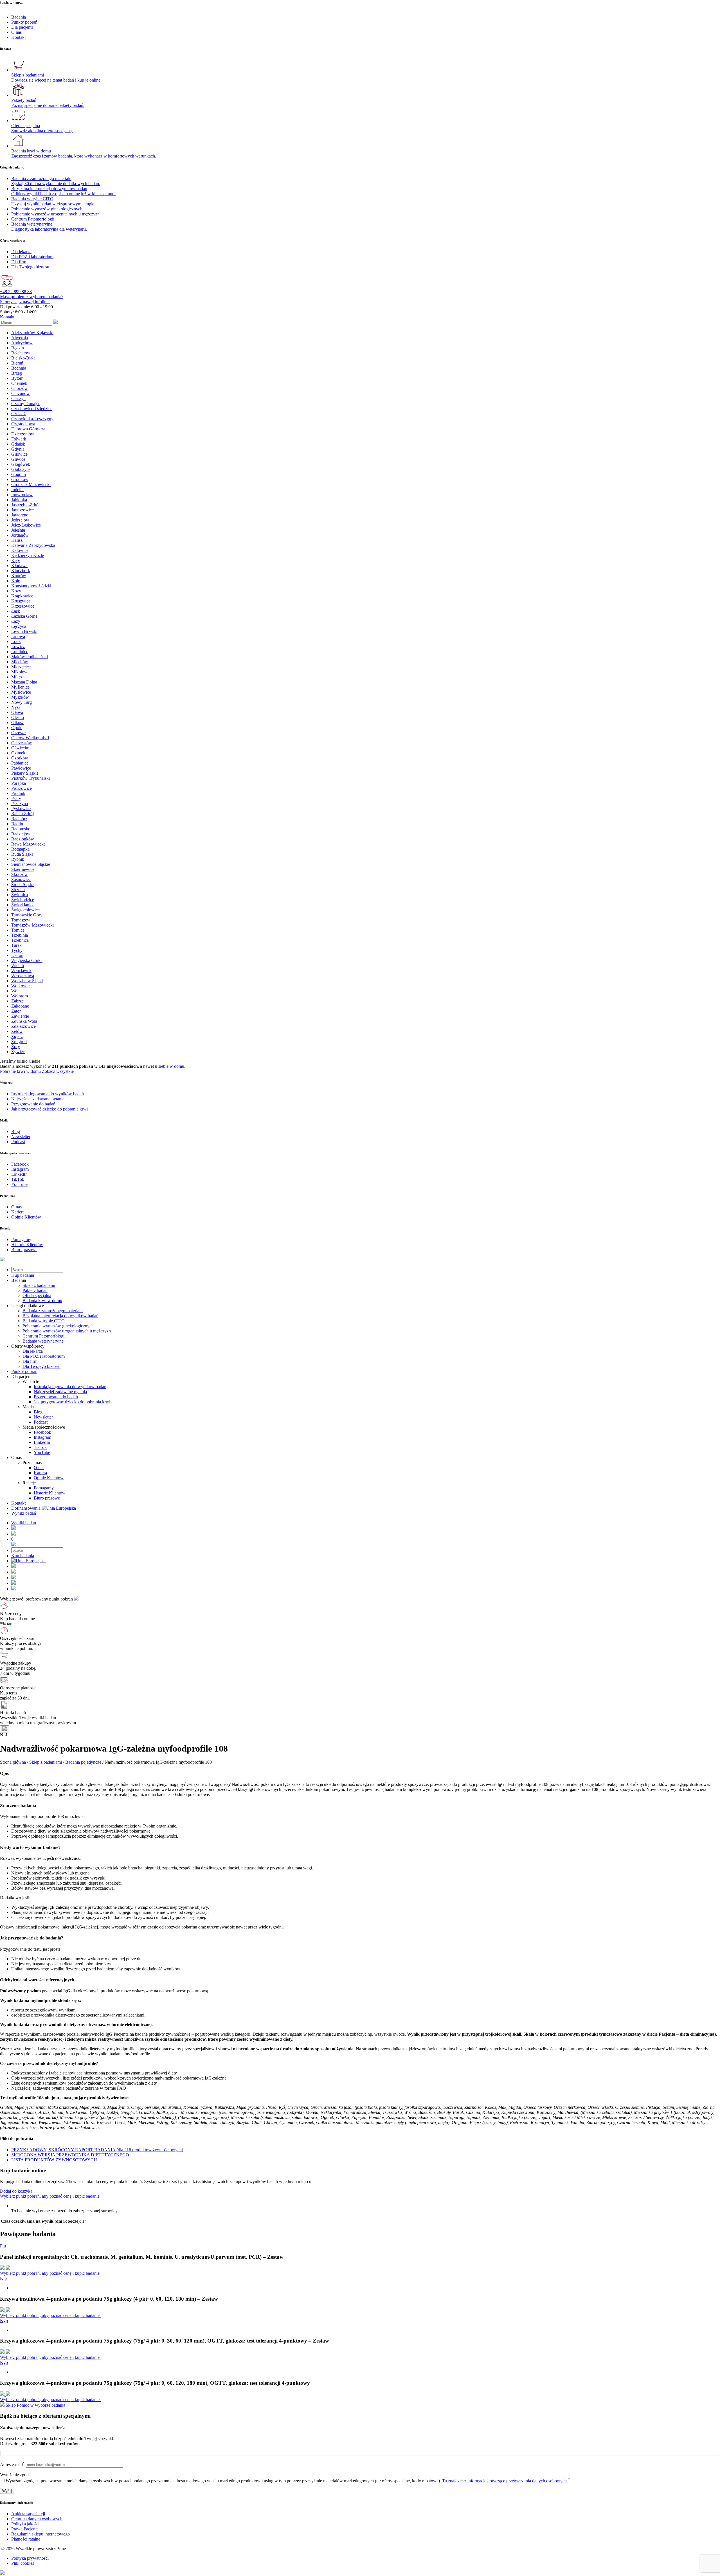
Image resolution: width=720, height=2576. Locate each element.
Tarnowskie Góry (27, 915)
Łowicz (18, 647)
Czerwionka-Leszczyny (32, 419)
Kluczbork (21, 571)
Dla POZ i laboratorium (44, 1356)
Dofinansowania (26, 1508)
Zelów (17, 1031)
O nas (16, 32)
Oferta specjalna (37, 1295)
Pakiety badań (35, 1290)
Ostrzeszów (22, 743)
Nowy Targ (22, 702)
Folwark (19, 439)
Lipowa (18, 636)
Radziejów (21, 834)
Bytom (17, 378)
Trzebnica (20, 940)
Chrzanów (21, 393)
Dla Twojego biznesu (41, 1366)
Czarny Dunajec (26, 404)
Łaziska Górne (24, 616)
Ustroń (17, 955)
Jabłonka (19, 500)
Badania (19, 17)
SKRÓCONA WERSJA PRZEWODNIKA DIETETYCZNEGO (70, 2155)
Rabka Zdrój (22, 814)
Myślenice (20, 687)
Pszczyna (20, 803)
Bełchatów (21, 353)
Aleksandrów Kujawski (32, 333)
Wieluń (18, 966)
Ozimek (18, 753)
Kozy (16, 591)
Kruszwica (21, 601)
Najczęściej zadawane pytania (60, 1392)
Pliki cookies (23, 2563)
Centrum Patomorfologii (44, 1336)
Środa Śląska (23, 884)
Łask (16, 611)
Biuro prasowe (47, 1498)
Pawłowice (21, 768)
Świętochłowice (25, 910)
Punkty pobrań (24, 22)
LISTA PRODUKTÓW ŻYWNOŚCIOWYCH (54, 2160)
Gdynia (18, 449)
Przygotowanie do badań (56, 1397)
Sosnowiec (21, 879)
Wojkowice (21, 986)
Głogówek (21, 464)
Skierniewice (23, 869)
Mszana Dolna (24, 682)
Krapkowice (22, 596)
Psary (16, 798)
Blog (38, 1412)
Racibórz (19, 819)
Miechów (20, 662)
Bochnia (19, 368)
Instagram (42, 1437)
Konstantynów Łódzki (31, 586)
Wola (16, 991)
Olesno (18, 717)
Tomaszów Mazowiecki (32, 925)
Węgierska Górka (27, 960)
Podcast (41, 1422)
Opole (17, 728)
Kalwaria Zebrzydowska (33, 545)
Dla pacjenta (22, 27)
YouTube (42, 1452)
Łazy (16, 621)
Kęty (16, 560)
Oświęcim (20, 748)
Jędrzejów (20, 520)
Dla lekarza (33, 1351)
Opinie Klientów (49, 1478)
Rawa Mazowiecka (28, 844)
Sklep (11, 2405)
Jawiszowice (22, 510)
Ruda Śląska (22, 854)
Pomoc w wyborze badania (41, 2405)
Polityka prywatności (30, 2558)
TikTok (40, 1447)
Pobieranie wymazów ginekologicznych (58, 1326)
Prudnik (18, 793)
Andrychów (22, 343)
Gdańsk (18, 444)
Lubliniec (20, 652)
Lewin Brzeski (24, 631)
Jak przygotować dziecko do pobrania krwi (72, 1402)
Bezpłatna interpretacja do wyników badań (60, 1316)
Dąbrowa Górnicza (28, 429)
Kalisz (17, 540)
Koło (16, 581)
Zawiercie (20, 1016)
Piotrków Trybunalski (31, 778)
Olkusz (18, 722)
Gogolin (19, 474)
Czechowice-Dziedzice (32, 409)
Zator (16, 1011)
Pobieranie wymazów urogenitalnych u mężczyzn (67, 1331)
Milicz (17, 677)
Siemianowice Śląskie (31, 864)
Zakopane (20, 1006)
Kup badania (23, 1275)
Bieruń (17, 363)
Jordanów (20, 535)
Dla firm (30, 1361)
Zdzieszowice (23, 1026)
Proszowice (22, 788)
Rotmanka (20, 849)
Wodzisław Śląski (27, 981)
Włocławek (21, 971)
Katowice (20, 550)
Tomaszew (21, 920)
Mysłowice (21, 692)
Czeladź (18, 414)
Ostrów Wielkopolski (30, 738)
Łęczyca (19, 626)
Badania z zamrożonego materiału (53, 1311)
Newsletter (43, 1417)
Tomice (18, 930)
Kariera (40, 1473)
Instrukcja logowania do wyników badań (70, 1387)
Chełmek (19, 383)
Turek (16, 945)
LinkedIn (42, 1442)
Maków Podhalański (30, 657)
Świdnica (20, 895)
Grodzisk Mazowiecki (31, 485)
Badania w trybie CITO (44, 1321)
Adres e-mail (12, 2464)
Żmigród (19, 1041)
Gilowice (19, 454)
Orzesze (18, 733)
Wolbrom (20, 996)
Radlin (17, 824)
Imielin (17, 490)
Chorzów (20, 388)
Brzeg (17, 373)
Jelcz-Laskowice (26, 525)
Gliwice (18, 459)
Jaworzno (20, 515)
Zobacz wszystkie (58, 1071)
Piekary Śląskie (25, 773)
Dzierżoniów (23, 434)
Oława (17, 712)
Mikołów (19, 672)
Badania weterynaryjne (43, 1341)
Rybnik (18, 859)
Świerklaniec (23, 905)
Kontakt (18, 37)
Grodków (20, 479)
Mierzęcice (21, 667)
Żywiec (18, 1052)
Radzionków (23, 839)
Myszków (20, 697)
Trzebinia (20, 935)
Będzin (18, 348)
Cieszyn (18, 398)
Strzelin (18, 890)
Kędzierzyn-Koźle (28, 555)
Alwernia (20, 338)
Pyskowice (21, 809)
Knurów (19, 576)
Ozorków (20, 758)
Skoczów (20, 874)
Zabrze (17, 1001)
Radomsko (21, 829)
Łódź (16, 641)
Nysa (16, 707)
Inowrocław (22, 495)
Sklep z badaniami (39, 1285)
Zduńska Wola (24, 1021)
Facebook (42, 1432)
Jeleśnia (18, 530)
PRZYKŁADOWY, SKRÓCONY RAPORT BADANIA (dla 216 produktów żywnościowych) (97, 2150)
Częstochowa (23, 424)
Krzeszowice (23, 606)
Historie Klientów (50, 1493)
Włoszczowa (23, 976)
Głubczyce (21, 469)
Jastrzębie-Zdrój (25, 505)
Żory (16, 1047)
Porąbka (19, 783)
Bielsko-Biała (23, 358)
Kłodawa (19, 566)
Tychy (17, 950)
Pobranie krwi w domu (20, 1071)
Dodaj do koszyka (16, 2191)
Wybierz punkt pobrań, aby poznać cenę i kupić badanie (50, 2196)
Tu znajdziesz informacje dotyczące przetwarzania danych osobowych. (505, 2481)
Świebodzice (23, 900)
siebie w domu (171, 1066)
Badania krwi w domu (42, 1301)
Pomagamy (44, 1488)
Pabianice (20, 763)
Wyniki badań (24, 1513)
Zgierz (17, 1036)
